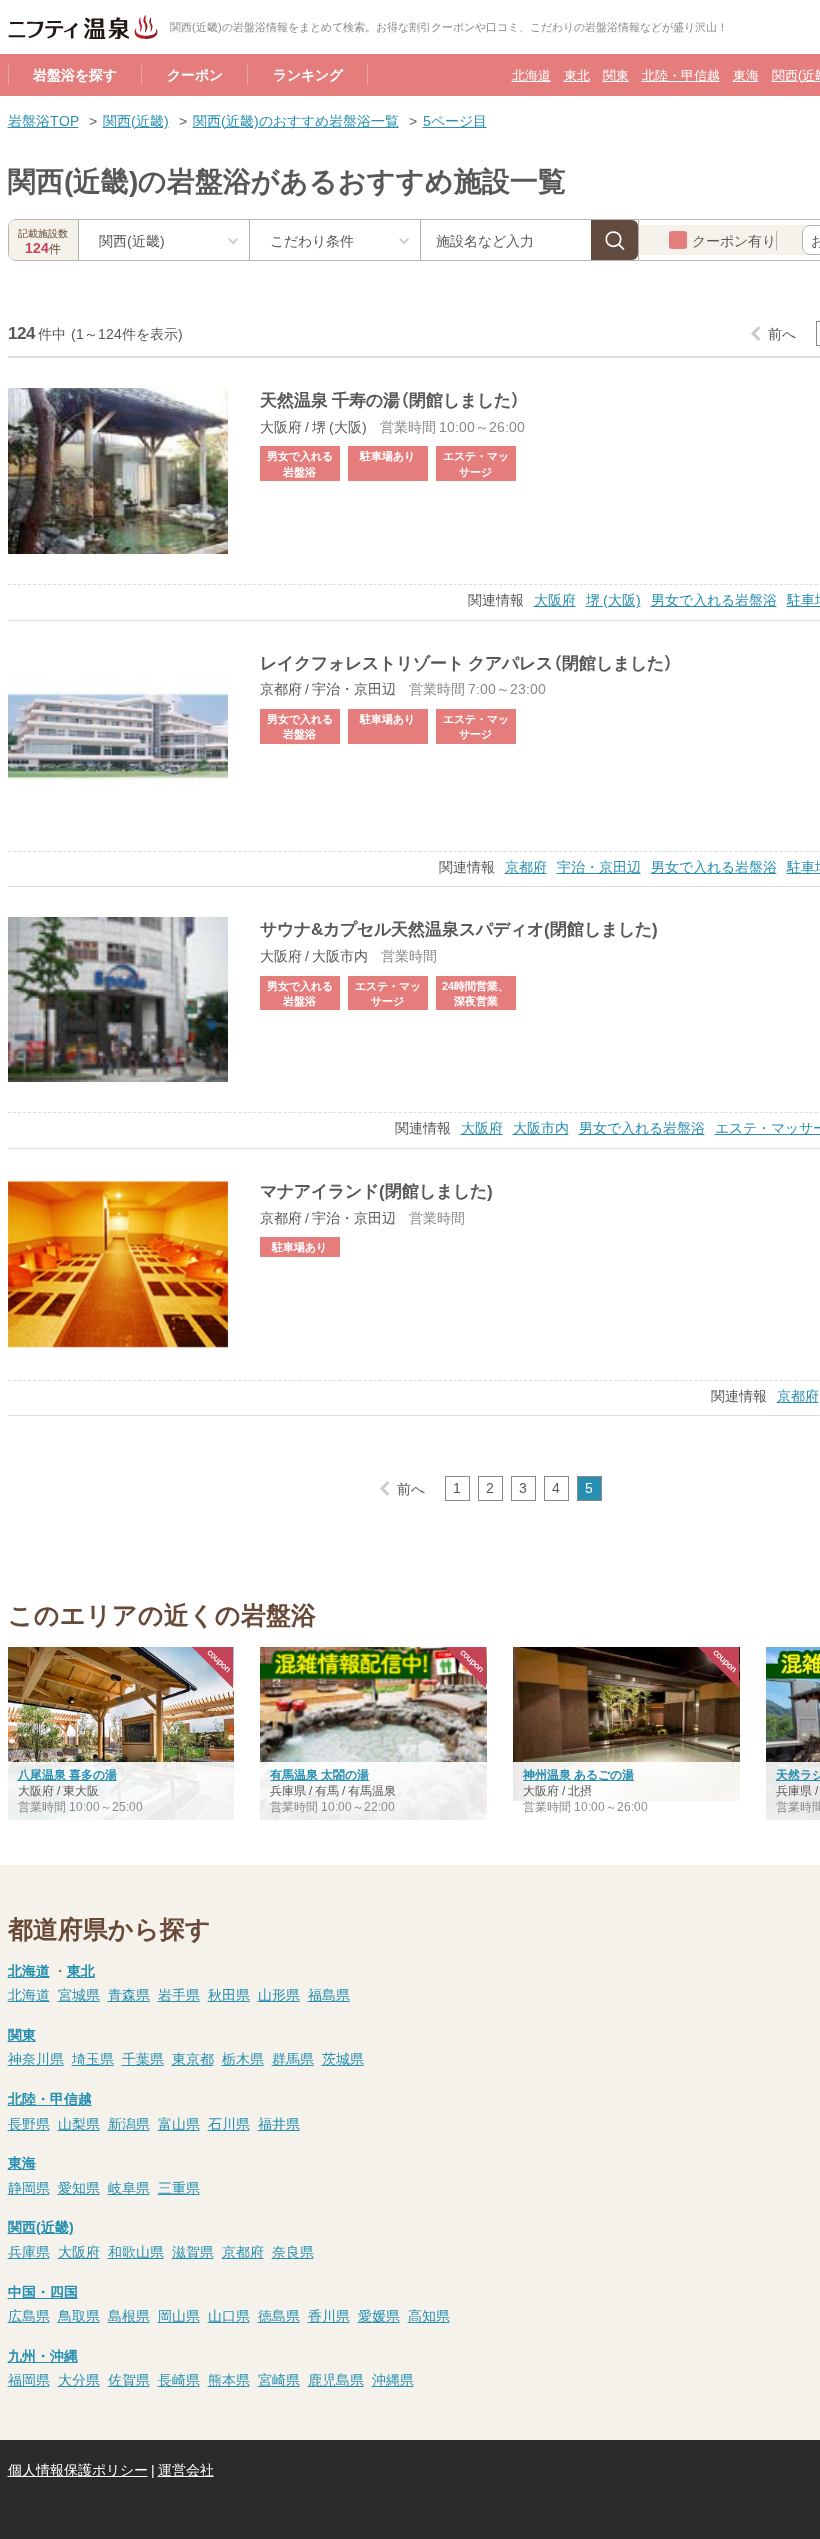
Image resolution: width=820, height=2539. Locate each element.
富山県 (179, 2123)
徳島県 (279, 2315)
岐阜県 (129, 2187)
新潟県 (129, 2123)
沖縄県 (393, 2379)
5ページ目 (455, 120)
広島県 (29, 2315)
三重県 (179, 2187)
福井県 (279, 2123)
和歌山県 (136, 2251)
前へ (782, 333)
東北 (577, 74)
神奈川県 (36, 2058)
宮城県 (79, 1994)
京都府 (526, 866)
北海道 (531, 74)
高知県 (429, 2315)
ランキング (308, 74)
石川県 (229, 2123)
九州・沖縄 (43, 2355)
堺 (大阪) (613, 599)
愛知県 (79, 2187)
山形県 (279, 1994)
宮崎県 (279, 2379)
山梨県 (79, 2123)
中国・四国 (43, 2291)
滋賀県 (193, 2251)
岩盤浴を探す (75, 74)
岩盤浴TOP (43, 120)
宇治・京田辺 (599, 866)
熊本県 (229, 2379)
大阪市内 (541, 1127)
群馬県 (293, 2058)
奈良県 (293, 2251)
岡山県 (179, 2315)
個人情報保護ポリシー (78, 2469)
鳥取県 (79, 2315)
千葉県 (143, 2058)
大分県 (79, 2379)
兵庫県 (29, 2251)
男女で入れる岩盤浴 (714, 599)
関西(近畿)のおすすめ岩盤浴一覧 (296, 120)
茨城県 (343, 2058)
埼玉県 (93, 2058)
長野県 (29, 2123)
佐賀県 (129, 2379)
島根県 (129, 2315)
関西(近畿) (136, 120)
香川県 (329, 2315)
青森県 (129, 1994)
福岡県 (29, 2379)
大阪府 (555, 599)
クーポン (195, 74)
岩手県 (179, 1994)
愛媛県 (379, 2315)
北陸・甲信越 (681, 74)
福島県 (329, 1994)
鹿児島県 (336, 2379)
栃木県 (243, 2058)
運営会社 (186, 2469)
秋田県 (229, 1994)
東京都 (193, 2058)
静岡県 (29, 2187)
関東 (616, 74)
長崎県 (179, 2379)
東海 (746, 74)
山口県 (229, 2315)
